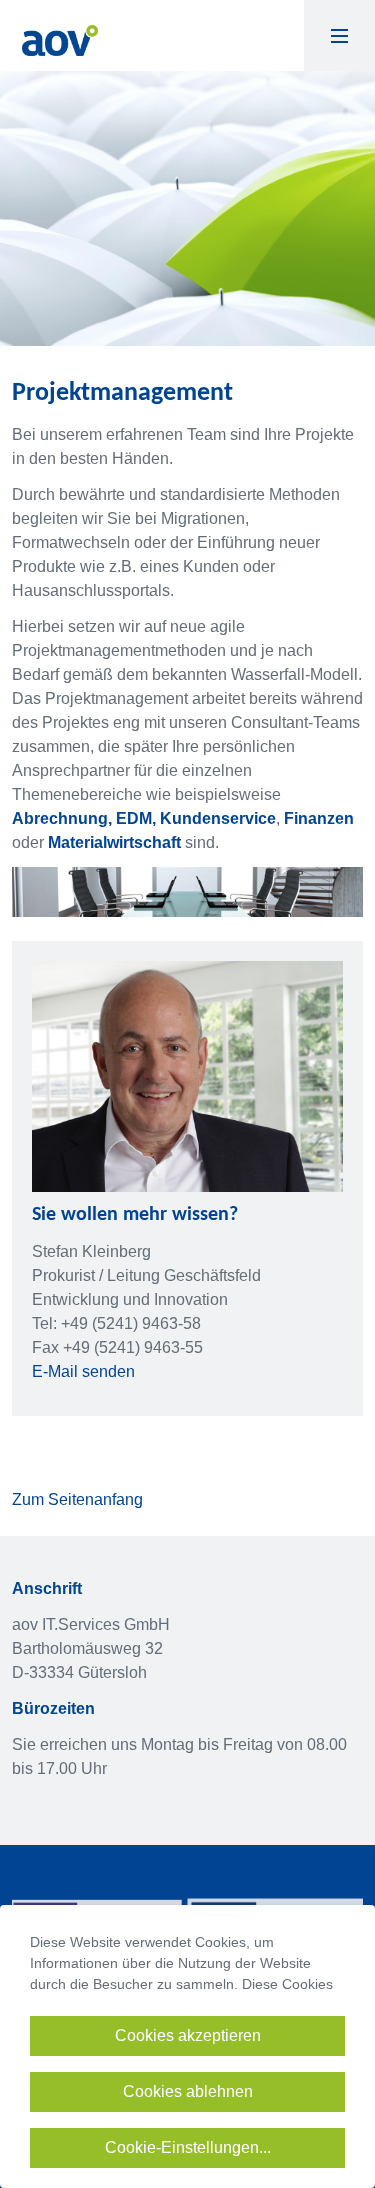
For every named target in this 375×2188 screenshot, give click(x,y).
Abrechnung (60, 818)
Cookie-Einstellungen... (188, 2147)
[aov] (60, 39)
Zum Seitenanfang (77, 1499)
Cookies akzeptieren (188, 2035)
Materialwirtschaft (116, 842)
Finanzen (319, 818)
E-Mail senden (83, 1371)
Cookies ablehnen (188, 2091)
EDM (134, 818)
